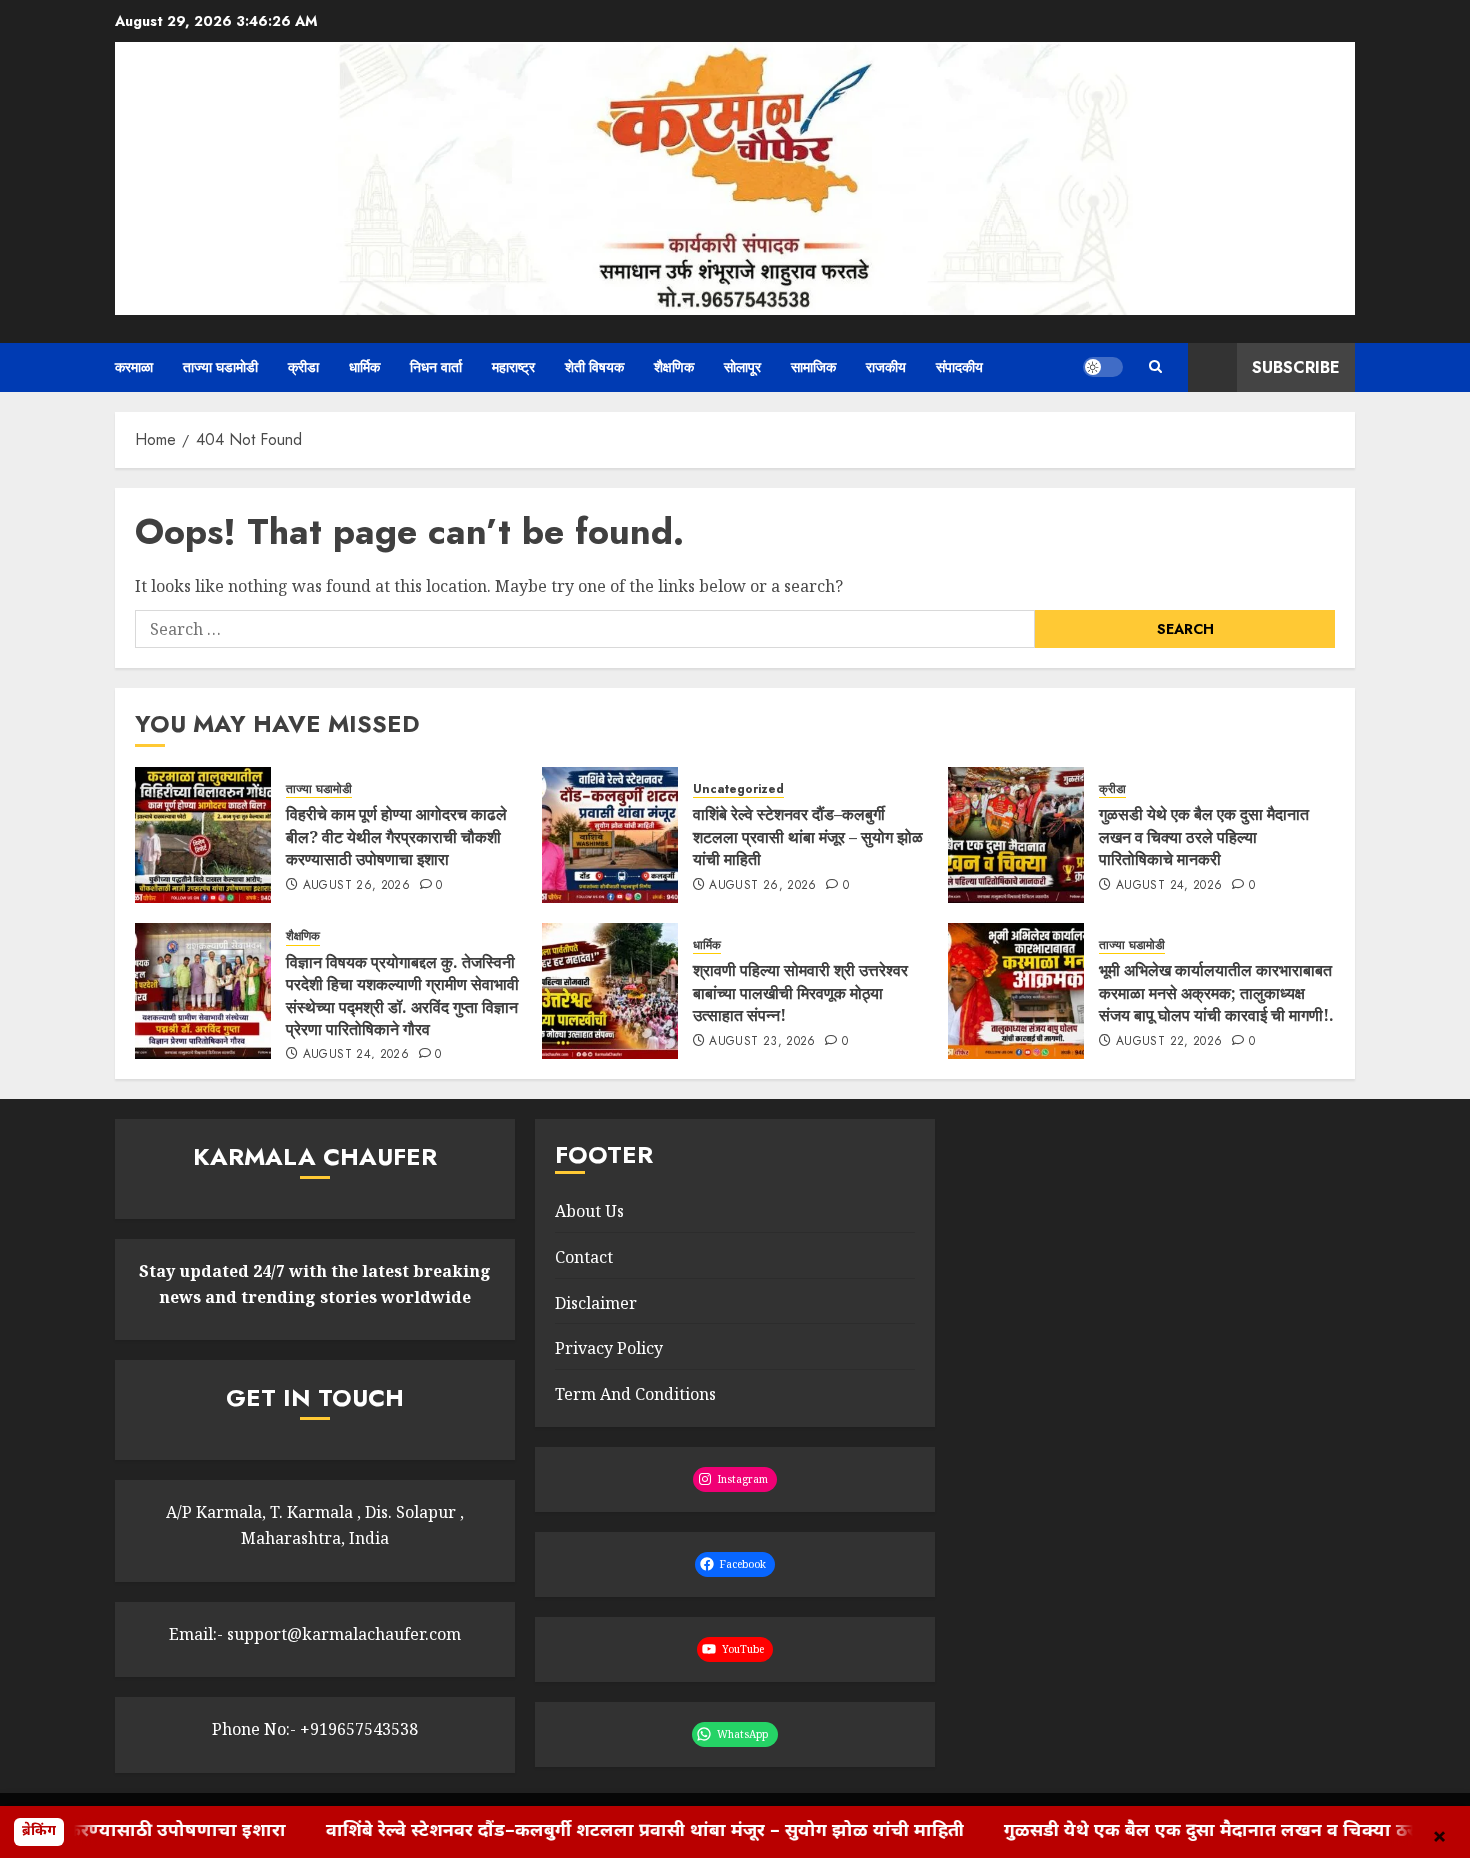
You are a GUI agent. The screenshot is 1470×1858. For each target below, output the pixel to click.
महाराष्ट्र (513, 367)
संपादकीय (959, 367)
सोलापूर (742, 367)
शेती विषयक (594, 367)
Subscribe (1296, 367)
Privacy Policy (609, 1348)
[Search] (1155, 367)
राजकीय (886, 367)
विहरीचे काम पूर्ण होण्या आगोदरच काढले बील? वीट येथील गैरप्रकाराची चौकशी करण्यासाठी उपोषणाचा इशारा (396, 836)
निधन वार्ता (436, 367)
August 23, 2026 (762, 1042)
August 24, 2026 (1169, 886)
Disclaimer (596, 1303)
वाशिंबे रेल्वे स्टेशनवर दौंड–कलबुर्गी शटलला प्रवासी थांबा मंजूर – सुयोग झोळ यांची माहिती (808, 836)
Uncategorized (738, 789)
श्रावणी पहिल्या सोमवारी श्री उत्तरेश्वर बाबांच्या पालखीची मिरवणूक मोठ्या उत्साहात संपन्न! (800, 992)
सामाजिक (813, 367)
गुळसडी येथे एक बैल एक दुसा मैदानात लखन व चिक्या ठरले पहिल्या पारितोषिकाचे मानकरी (1204, 836)
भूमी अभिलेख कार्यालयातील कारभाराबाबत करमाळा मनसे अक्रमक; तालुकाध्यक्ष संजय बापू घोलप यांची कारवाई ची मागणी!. (1216, 992)
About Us (589, 1211)
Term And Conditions (635, 1394)
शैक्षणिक (674, 367)
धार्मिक (364, 367)
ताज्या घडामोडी (220, 367)
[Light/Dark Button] (1103, 367)
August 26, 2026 (356, 886)
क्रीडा (303, 367)
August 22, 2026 (1169, 1042)
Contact (584, 1257)
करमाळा (134, 367)
